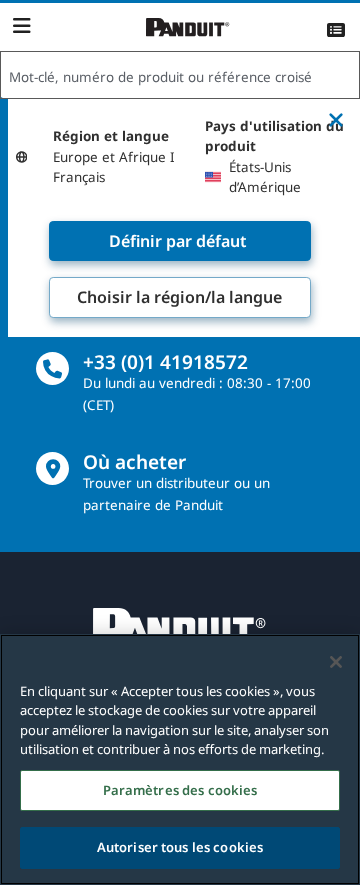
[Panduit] (188, 27)
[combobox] (180, 76)
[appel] (52, 368)
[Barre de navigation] (21, 26)
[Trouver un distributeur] (52, 468)
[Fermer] (336, 662)
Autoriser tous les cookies (180, 847)
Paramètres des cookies (180, 790)
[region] (180, 759)
